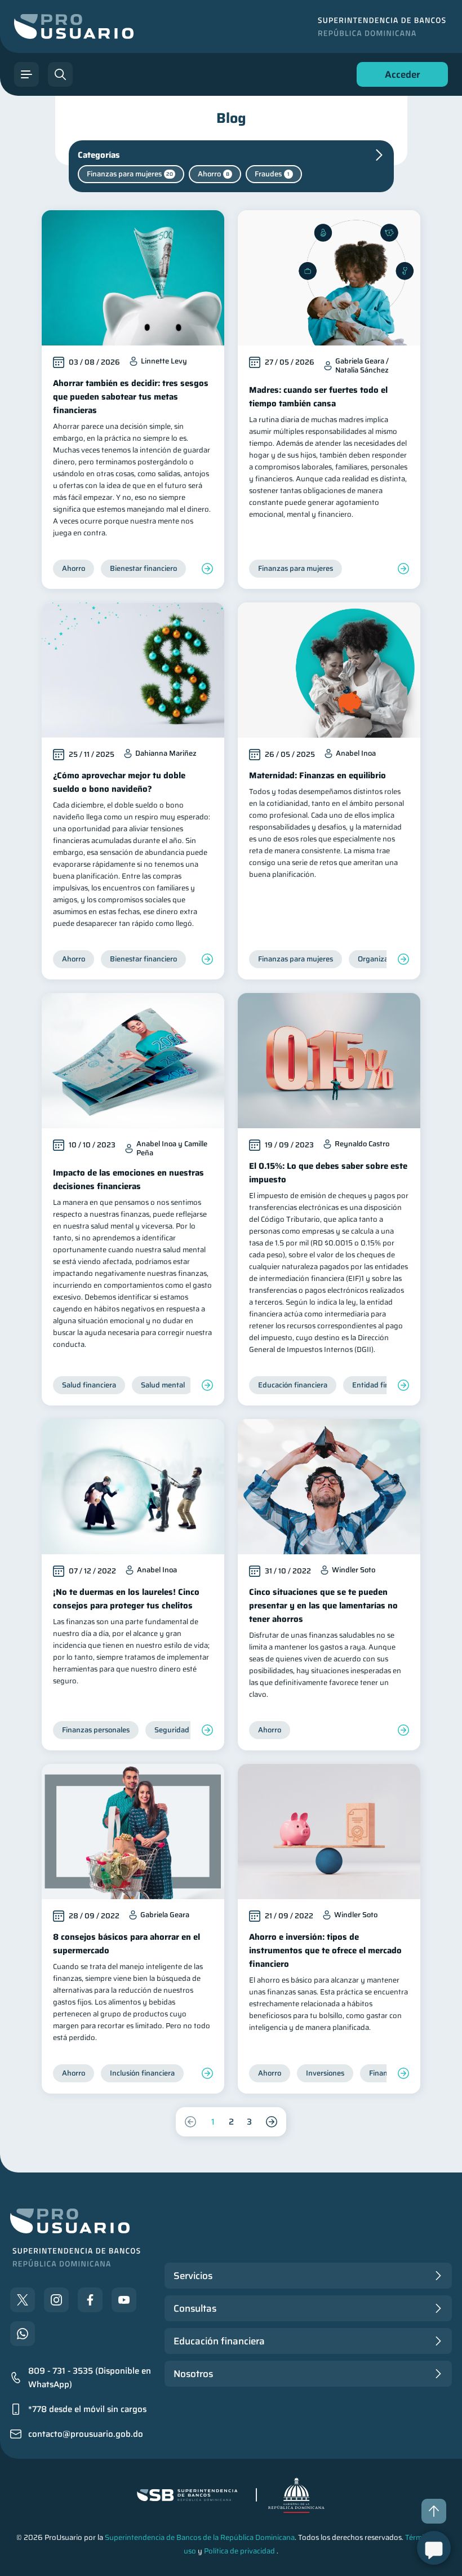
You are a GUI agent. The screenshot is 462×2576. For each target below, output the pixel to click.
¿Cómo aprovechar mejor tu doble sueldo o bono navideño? (119, 782)
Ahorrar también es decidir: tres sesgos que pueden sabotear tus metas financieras (131, 397)
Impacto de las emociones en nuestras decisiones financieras (128, 1180)
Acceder (399, 77)
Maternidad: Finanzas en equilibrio (317, 775)
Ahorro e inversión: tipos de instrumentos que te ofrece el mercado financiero (325, 1950)
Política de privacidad (239, 2551)
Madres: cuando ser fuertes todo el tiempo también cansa (318, 397)
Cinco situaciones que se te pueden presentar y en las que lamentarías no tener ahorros (323, 1606)
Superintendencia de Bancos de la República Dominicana (200, 2537)
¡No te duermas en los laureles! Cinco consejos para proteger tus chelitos (126, 1599)
